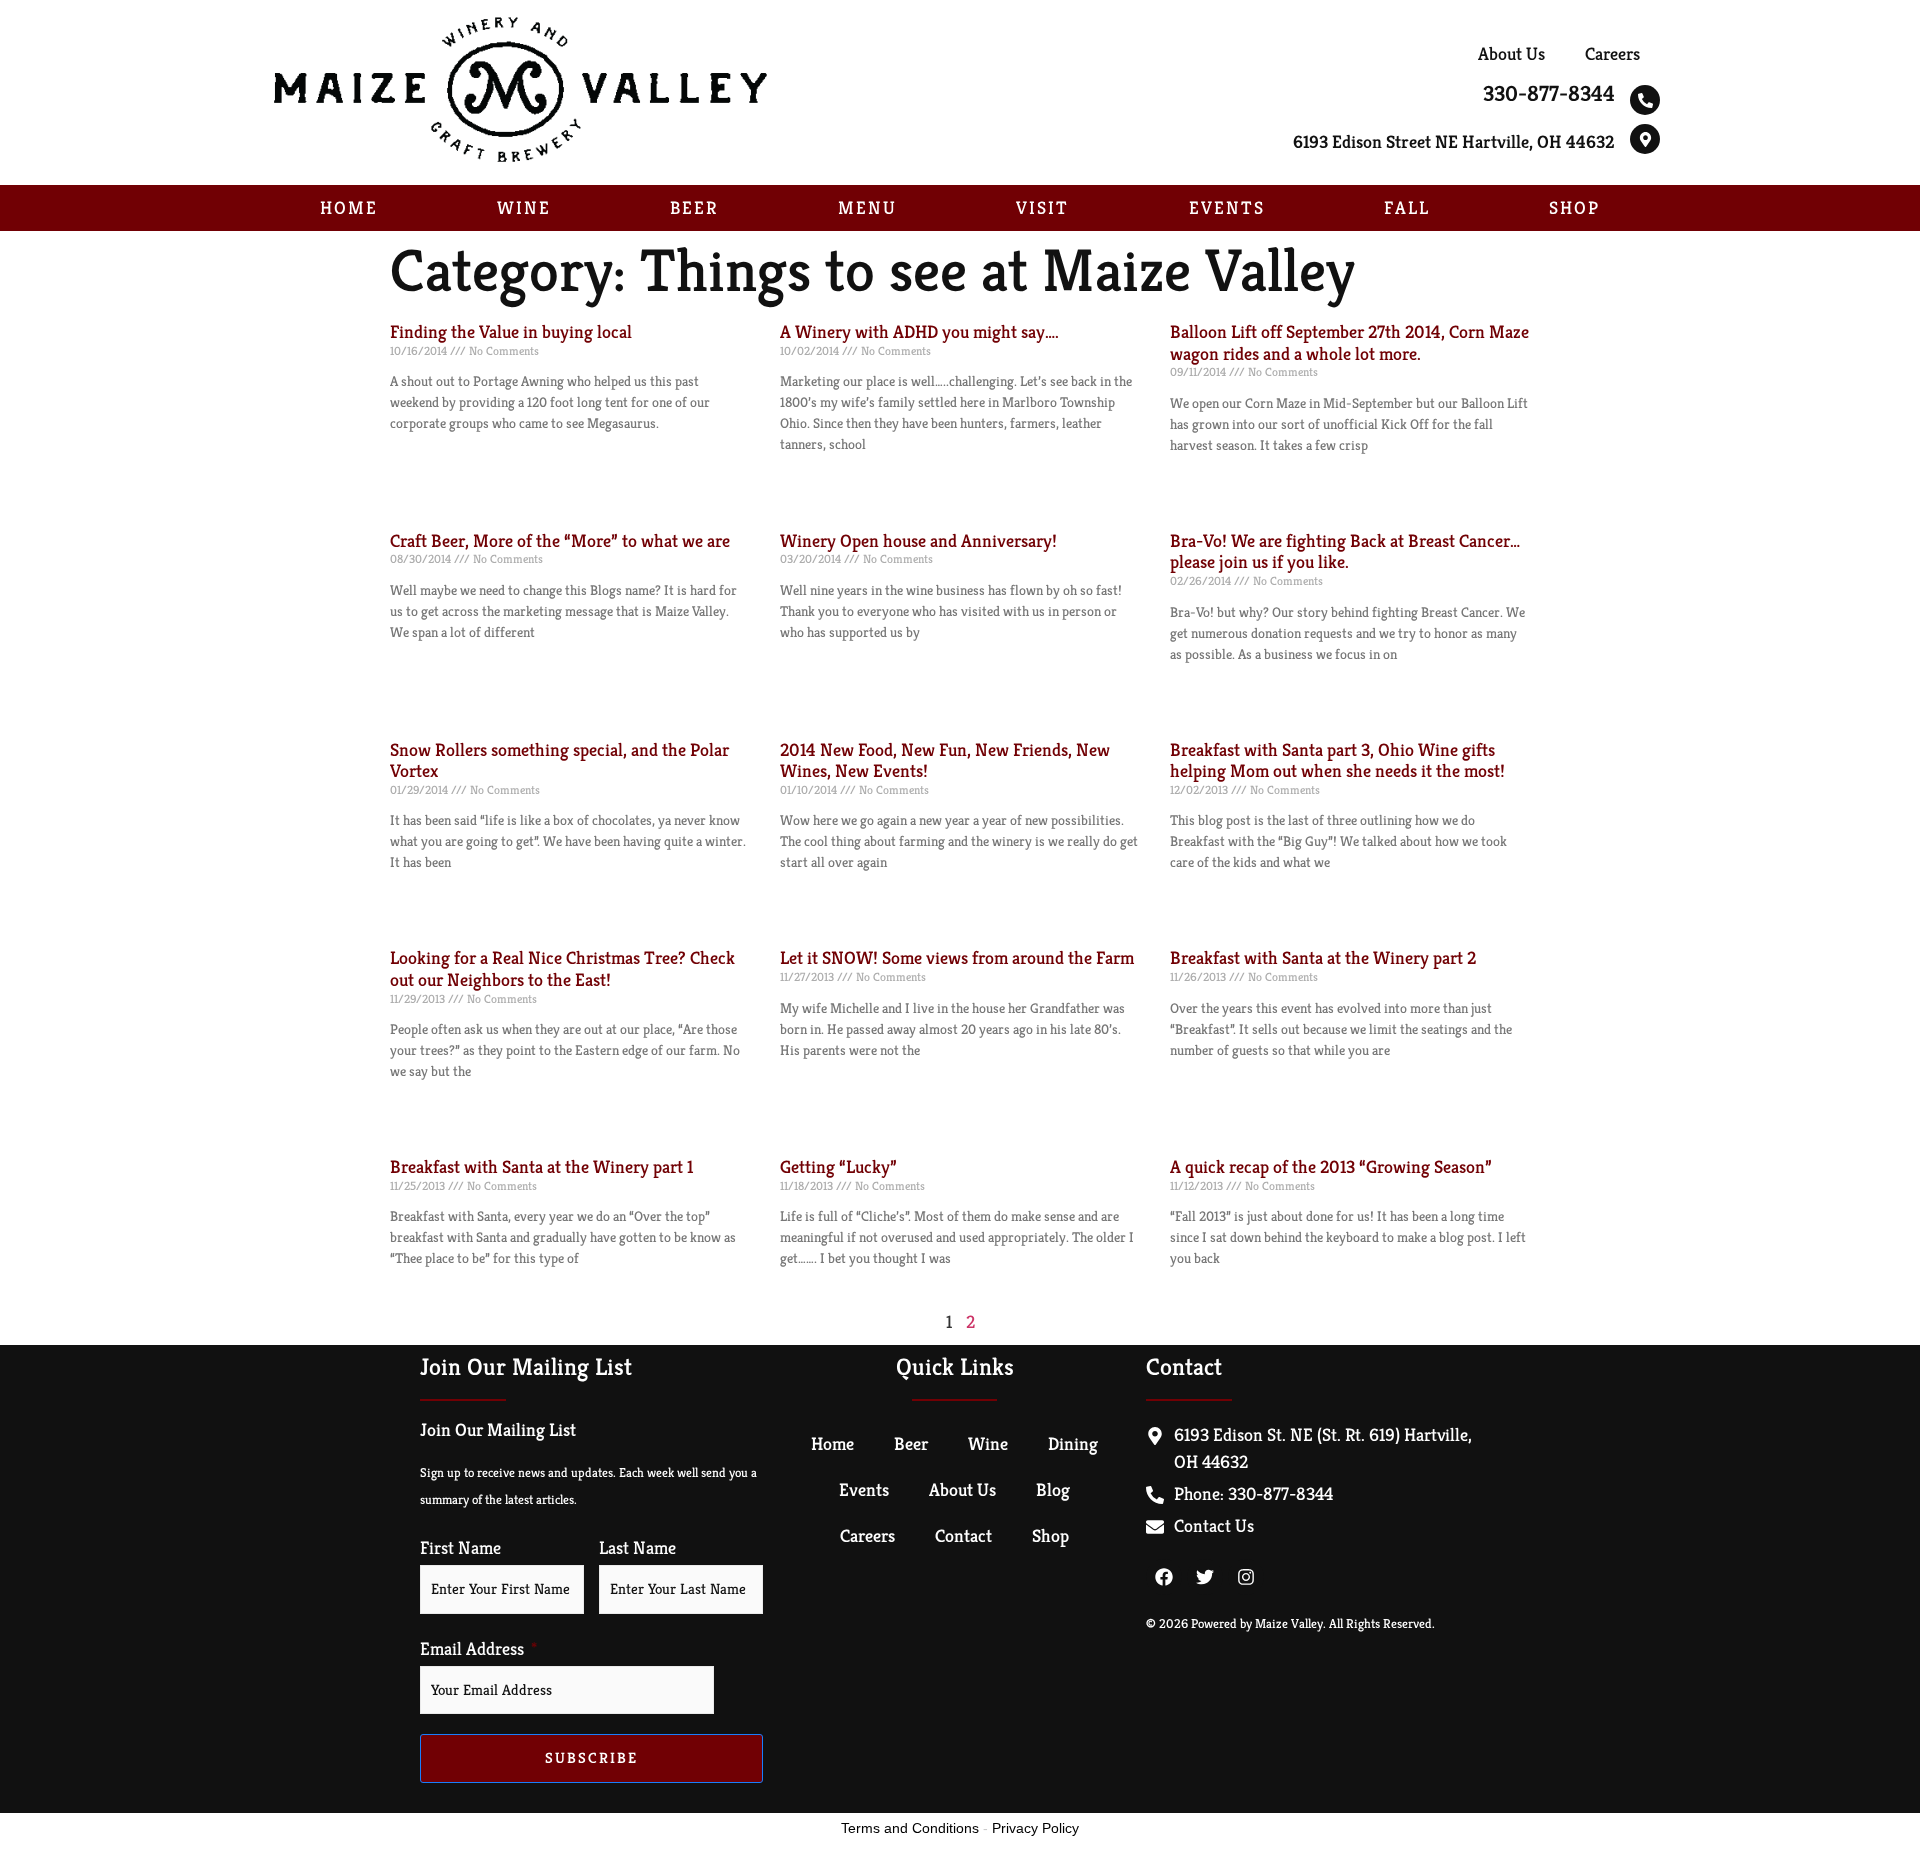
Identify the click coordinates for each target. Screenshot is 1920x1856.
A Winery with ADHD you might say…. (919, 331)
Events (1227, 207)
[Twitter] (1205, 1577)
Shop (1574, 207)
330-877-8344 (1549, 93)
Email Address (472, 1649)
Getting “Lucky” (838, 1166)
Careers (1612, 53)
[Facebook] (1164, 1577)
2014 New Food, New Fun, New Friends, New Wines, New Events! (945, 760)
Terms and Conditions (910, 1828)
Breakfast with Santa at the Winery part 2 (1323, 957)
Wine (524, 207)
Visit (1042, 207)
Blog (1053, 1489)
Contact (963, 1535)
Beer (694, 207)
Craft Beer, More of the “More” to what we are (560, 540)
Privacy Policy (1035, 1828)
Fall (1407, 207)
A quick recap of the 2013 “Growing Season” (1331, 1166)
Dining (1073, 1443)
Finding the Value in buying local (511, 331)
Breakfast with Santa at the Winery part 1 (541, 1166)
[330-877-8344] (1645, 100)
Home (349, 207)
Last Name (637, 1548)
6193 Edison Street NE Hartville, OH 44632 (1454, 141)
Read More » (421, 459)
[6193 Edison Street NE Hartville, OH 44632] (1645, 139)
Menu (867, 207)
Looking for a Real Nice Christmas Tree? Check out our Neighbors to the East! (562, 968)
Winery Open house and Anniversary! (918, 540)
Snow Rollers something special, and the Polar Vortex (559, 760)
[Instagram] (1246, 1577)
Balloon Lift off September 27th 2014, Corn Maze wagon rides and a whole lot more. (1349, 342)
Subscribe (591, 1757)
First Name (460, 1548)
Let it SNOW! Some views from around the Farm (957, 957)
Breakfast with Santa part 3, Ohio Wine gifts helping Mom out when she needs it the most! (1337, 760)
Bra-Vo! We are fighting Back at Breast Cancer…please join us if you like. (1345, 551)
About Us (1511, 53)
